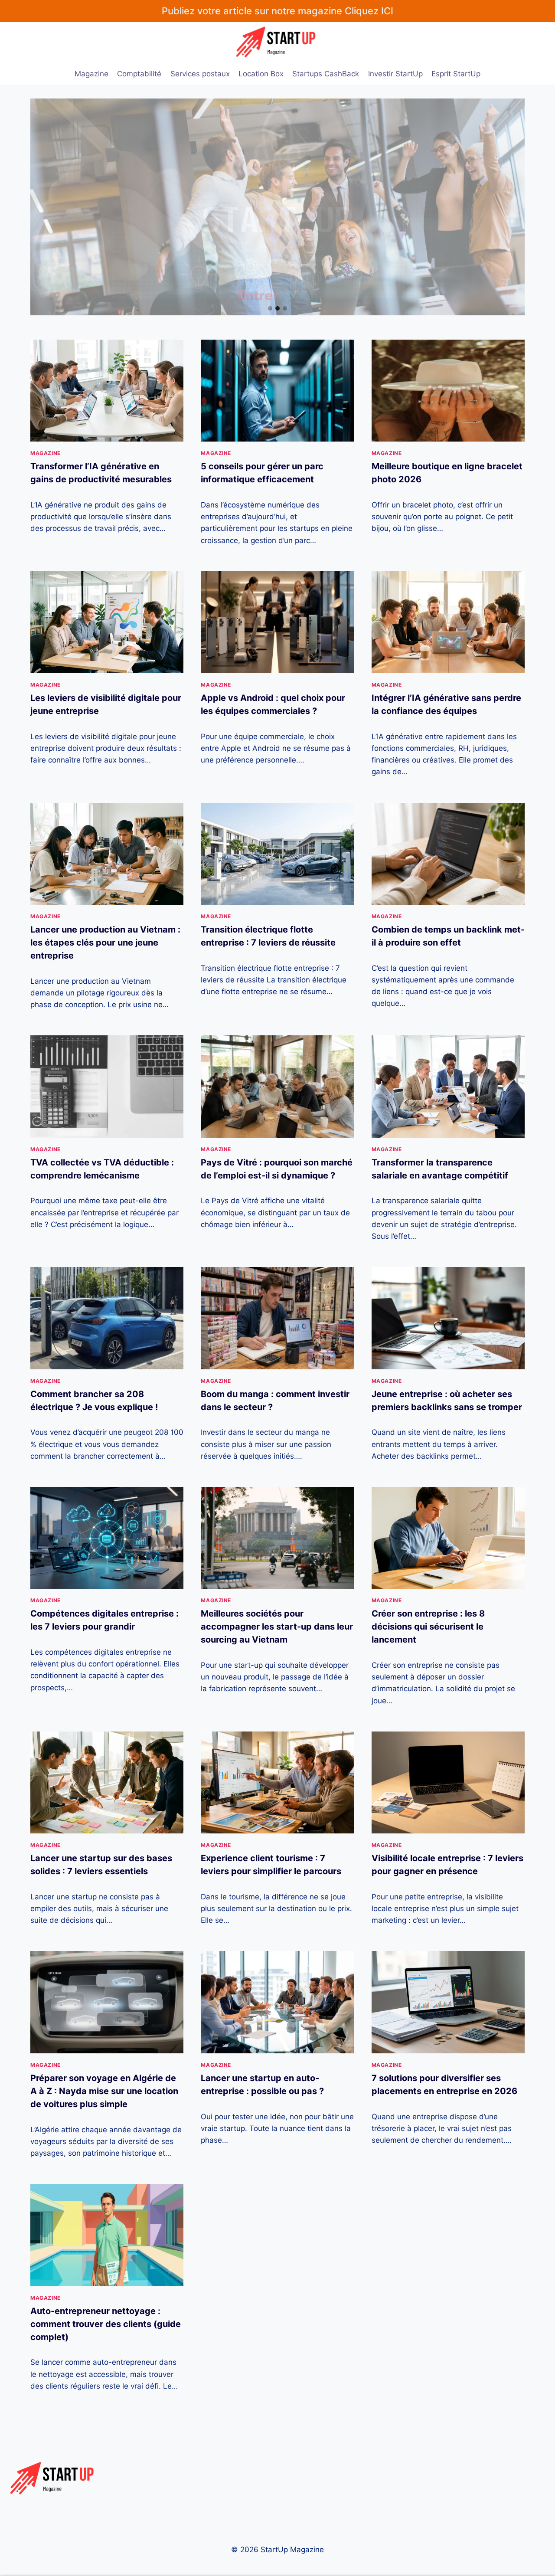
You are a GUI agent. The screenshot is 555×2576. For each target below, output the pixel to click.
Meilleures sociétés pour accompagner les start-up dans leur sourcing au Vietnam (277, 1627)
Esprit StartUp (456, 74)
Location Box (261, 74)
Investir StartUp (395, 74)
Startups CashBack (326, 74)
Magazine (91, 74)
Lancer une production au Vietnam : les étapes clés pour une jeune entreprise (105, 943)
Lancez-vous (284, 246)
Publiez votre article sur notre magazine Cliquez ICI (277, 11)
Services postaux (200, 74)
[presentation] (107, 391)
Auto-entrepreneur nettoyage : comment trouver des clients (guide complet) (106, 2324)
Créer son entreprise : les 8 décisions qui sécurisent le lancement (428, 1627)
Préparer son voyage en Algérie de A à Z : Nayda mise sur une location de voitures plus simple (104, 2091)
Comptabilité (139, 74)
